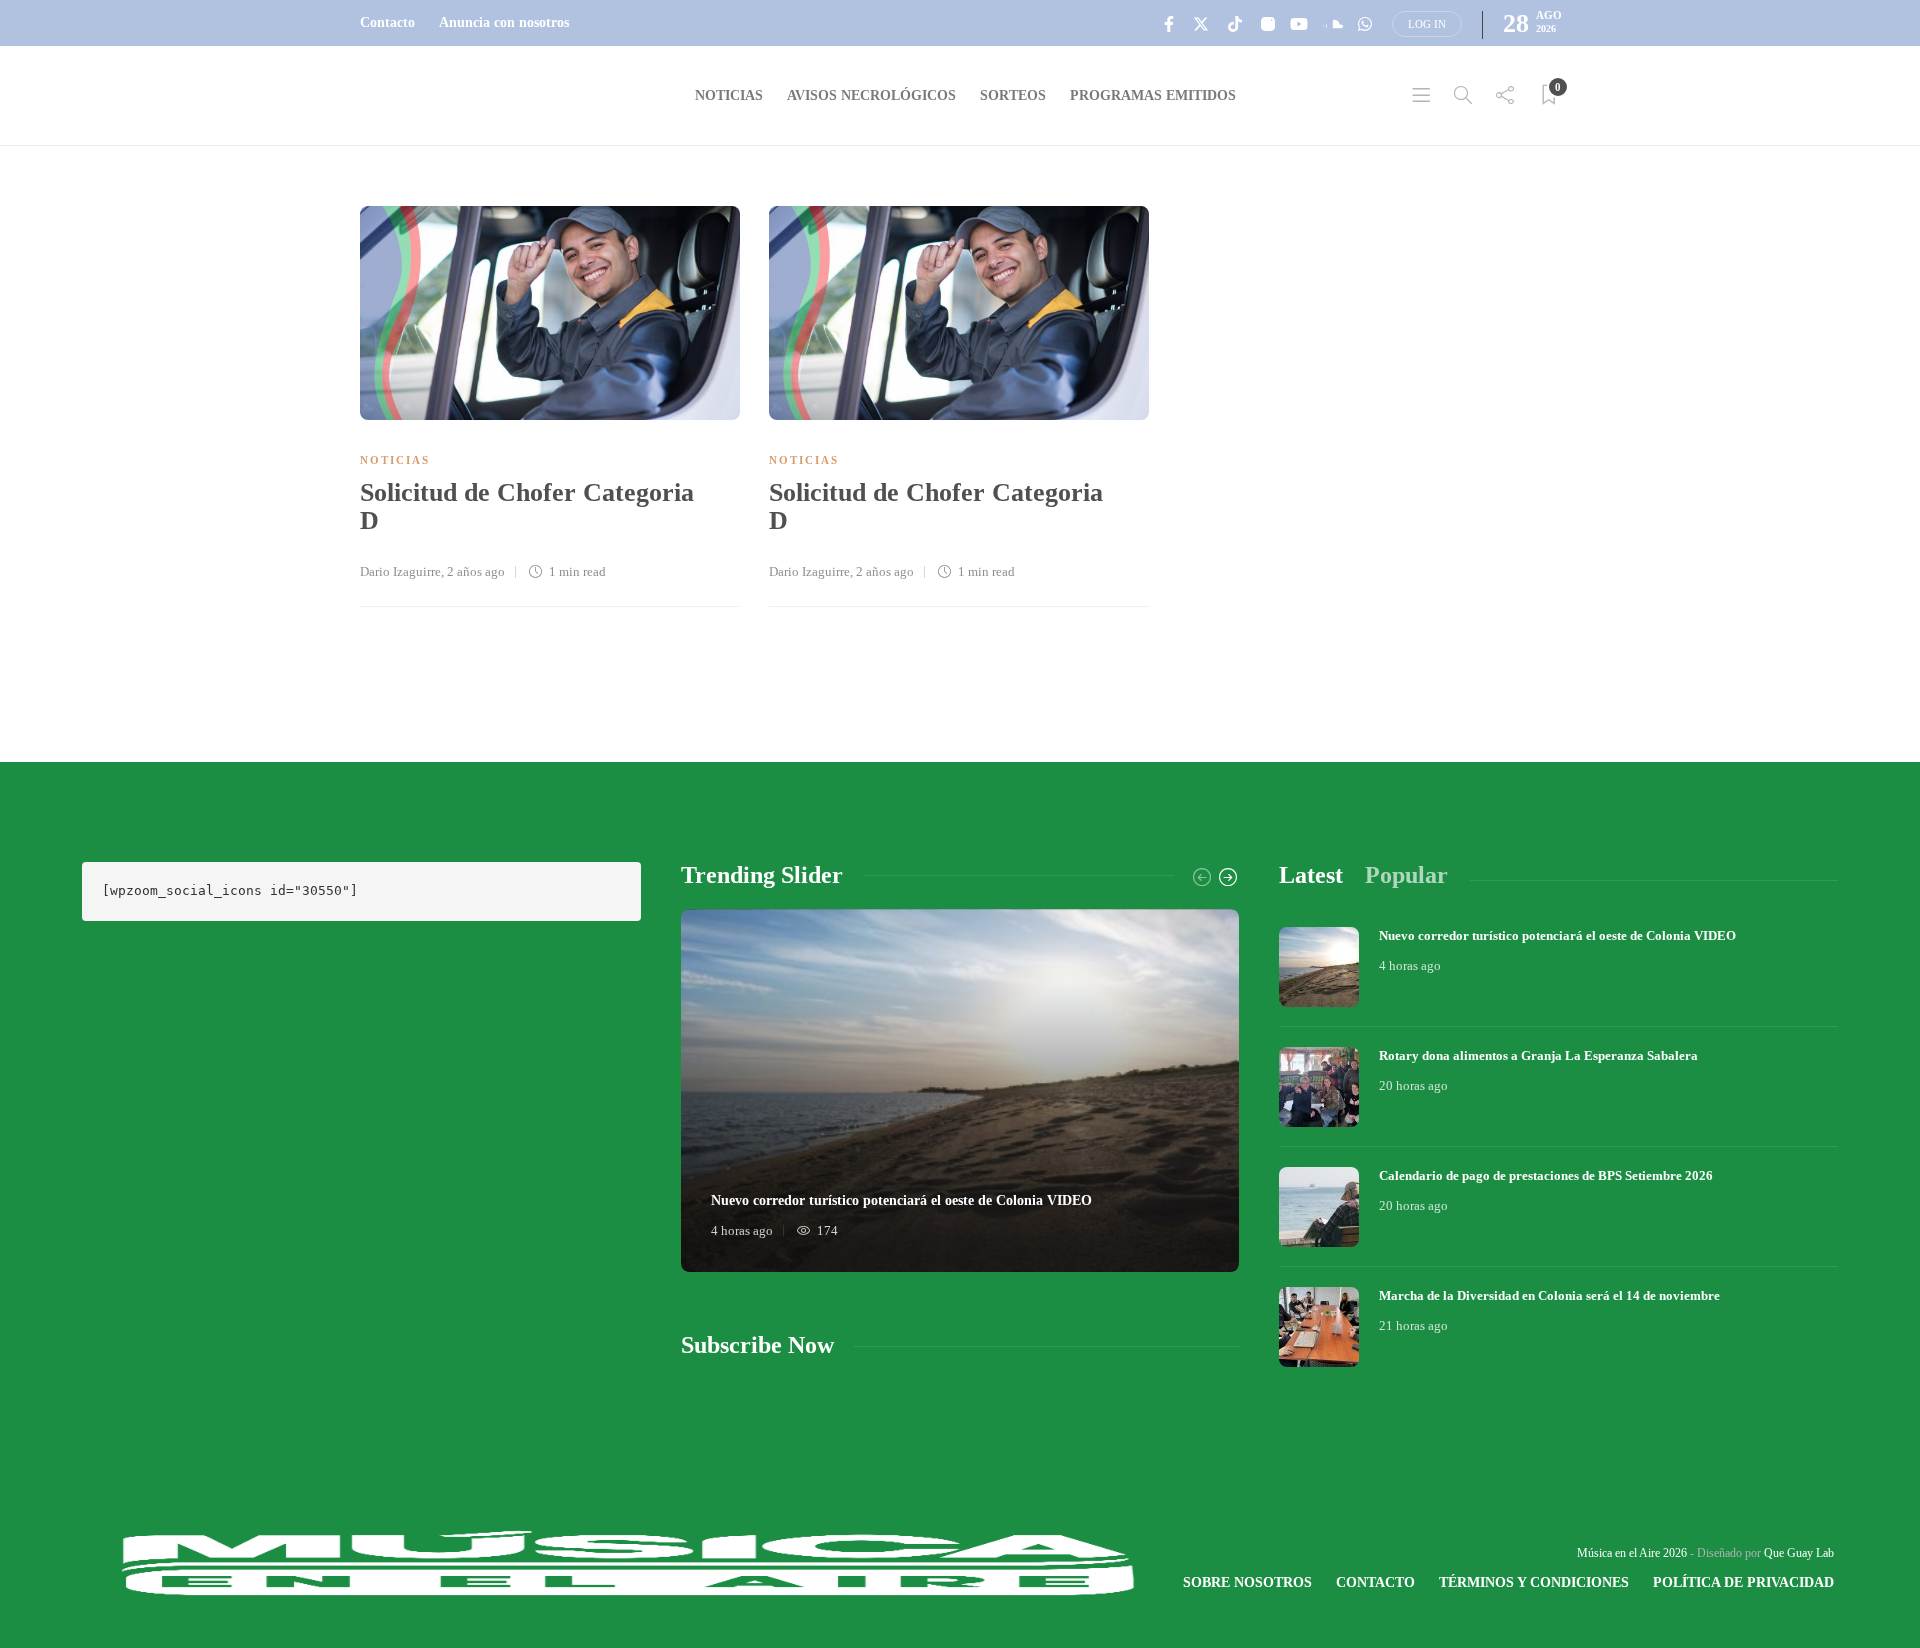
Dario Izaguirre (400, 571)
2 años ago (476, 571)
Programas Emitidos (1153, 95)
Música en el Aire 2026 (1632, 1553)
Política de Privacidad (1743, 1582)
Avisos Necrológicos (871, 95)
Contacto (387, 22)
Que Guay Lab (1799, 1553)
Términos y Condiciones (1534, 1582)
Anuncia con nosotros (504, 22)
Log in (1427, 24)
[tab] (1311, 875)
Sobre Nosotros (1247, 1582)
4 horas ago (742, 1230)
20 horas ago (1413, 1085)
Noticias (729, 95)
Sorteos (1013, 95)
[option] (960, 1090)
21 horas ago (1413, 1325)
